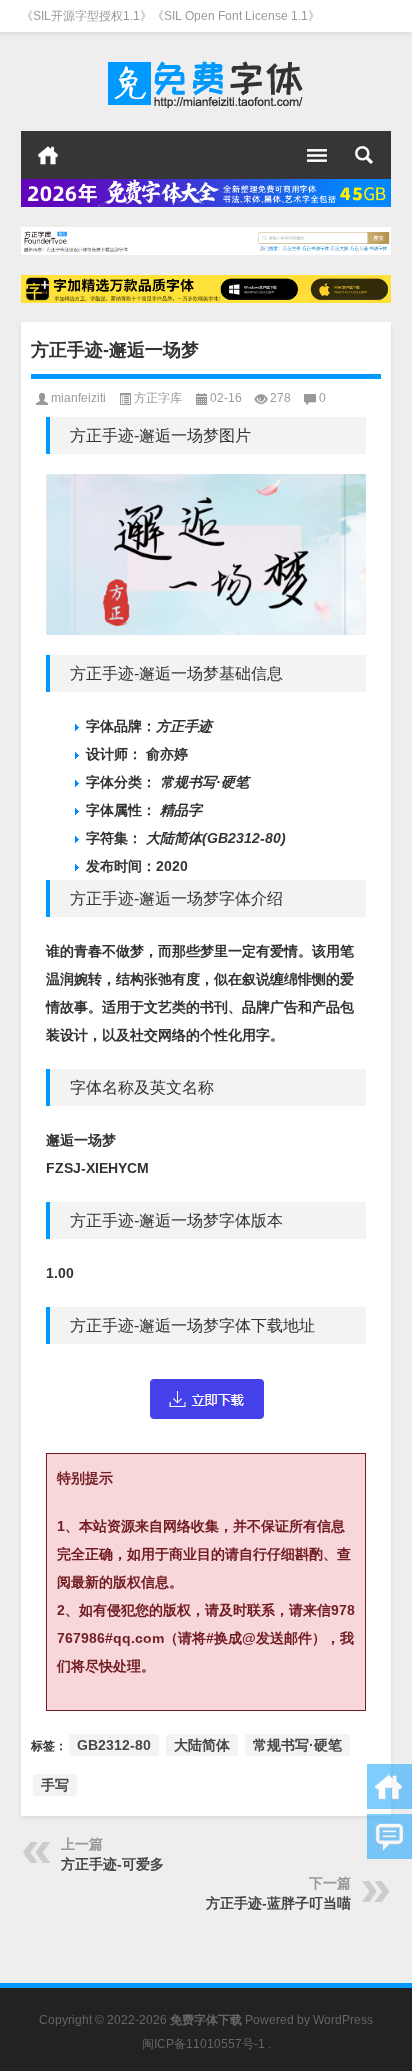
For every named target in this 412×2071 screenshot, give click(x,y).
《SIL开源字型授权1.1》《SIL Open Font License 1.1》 (170, 16)
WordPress (343, 2020)
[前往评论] (389, 1836)
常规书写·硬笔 (297, 1745)
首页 (48, 155)
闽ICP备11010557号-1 (203, 2044)
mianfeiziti (78, 398)
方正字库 (158, 398)
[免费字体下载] (206, 82)
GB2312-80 (114, 1745)
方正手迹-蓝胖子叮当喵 (278, 1903)
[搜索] (364, 155)
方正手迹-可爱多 (112, 1864)
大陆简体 (202, 1745)
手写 (55, 1785)
